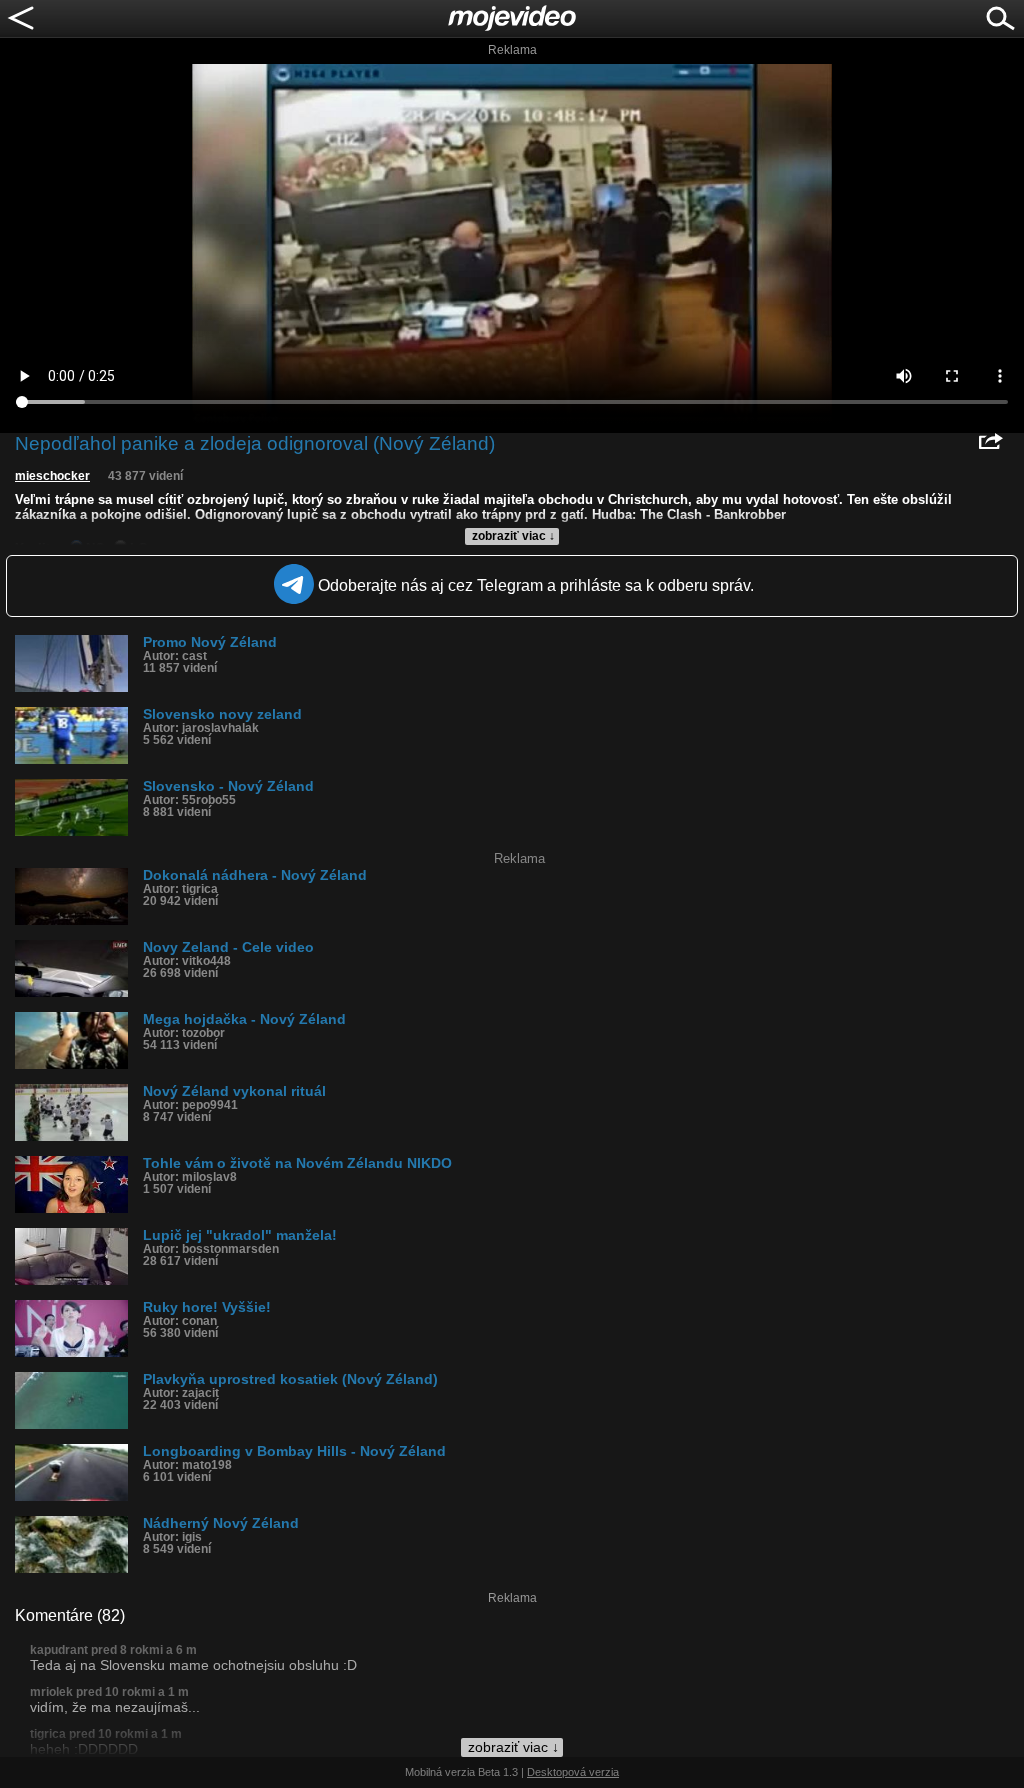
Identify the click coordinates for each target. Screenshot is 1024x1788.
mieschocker (52, 476)
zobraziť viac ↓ (513, 536)
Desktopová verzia (573, 1772)
